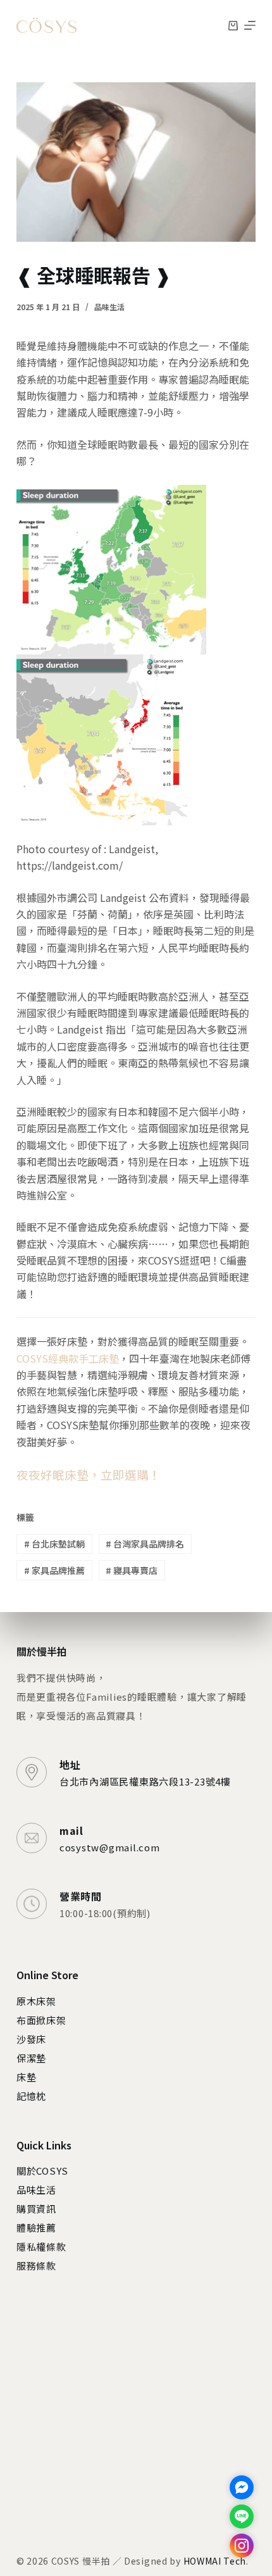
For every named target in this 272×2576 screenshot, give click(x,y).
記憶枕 (31, 2096)
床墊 (27, 2077)
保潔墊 (31, 2058)
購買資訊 (36, 2209)
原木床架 (36, 2001)
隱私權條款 (41, 2247)
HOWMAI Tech (215, 2561)
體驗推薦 (36, 2228)
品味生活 (109, 307)
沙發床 (31, 2039)
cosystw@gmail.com (110, 1847)
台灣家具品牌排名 (145, 1544)
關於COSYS (42, 2171)
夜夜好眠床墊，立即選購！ (89, 1474)
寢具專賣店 (132, 1570)
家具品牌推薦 (54, 1570)
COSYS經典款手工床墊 (68, 1358)
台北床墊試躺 (54, 1544)
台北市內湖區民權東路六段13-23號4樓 (145, 1781)
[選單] (250, 25)
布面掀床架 (41, 2020)
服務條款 (36, 2266)
